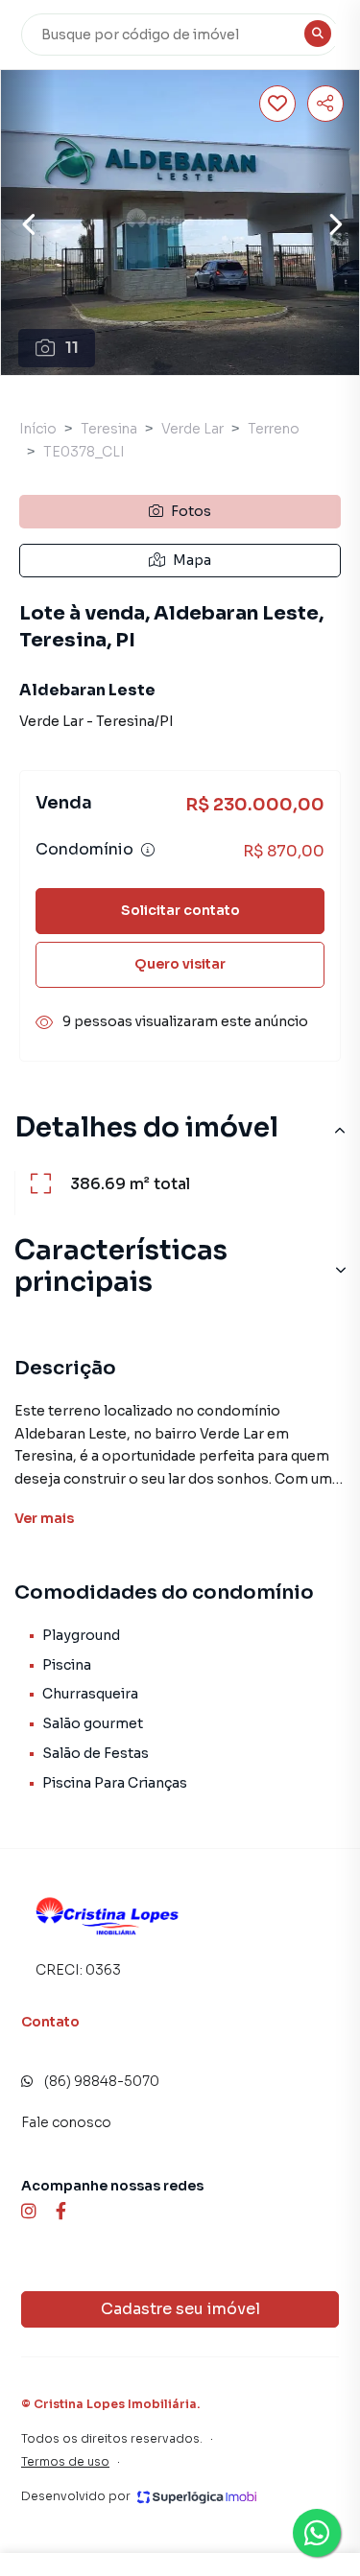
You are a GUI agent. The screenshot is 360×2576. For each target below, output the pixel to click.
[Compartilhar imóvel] (325, 104)
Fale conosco (66, 2122)
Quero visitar (180, 964)
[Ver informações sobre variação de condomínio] (148, 850)
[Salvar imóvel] (277, 104)
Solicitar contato (180, 910)
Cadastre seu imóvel (180, 2309)
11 (72, 348)
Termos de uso (65, 2461)
